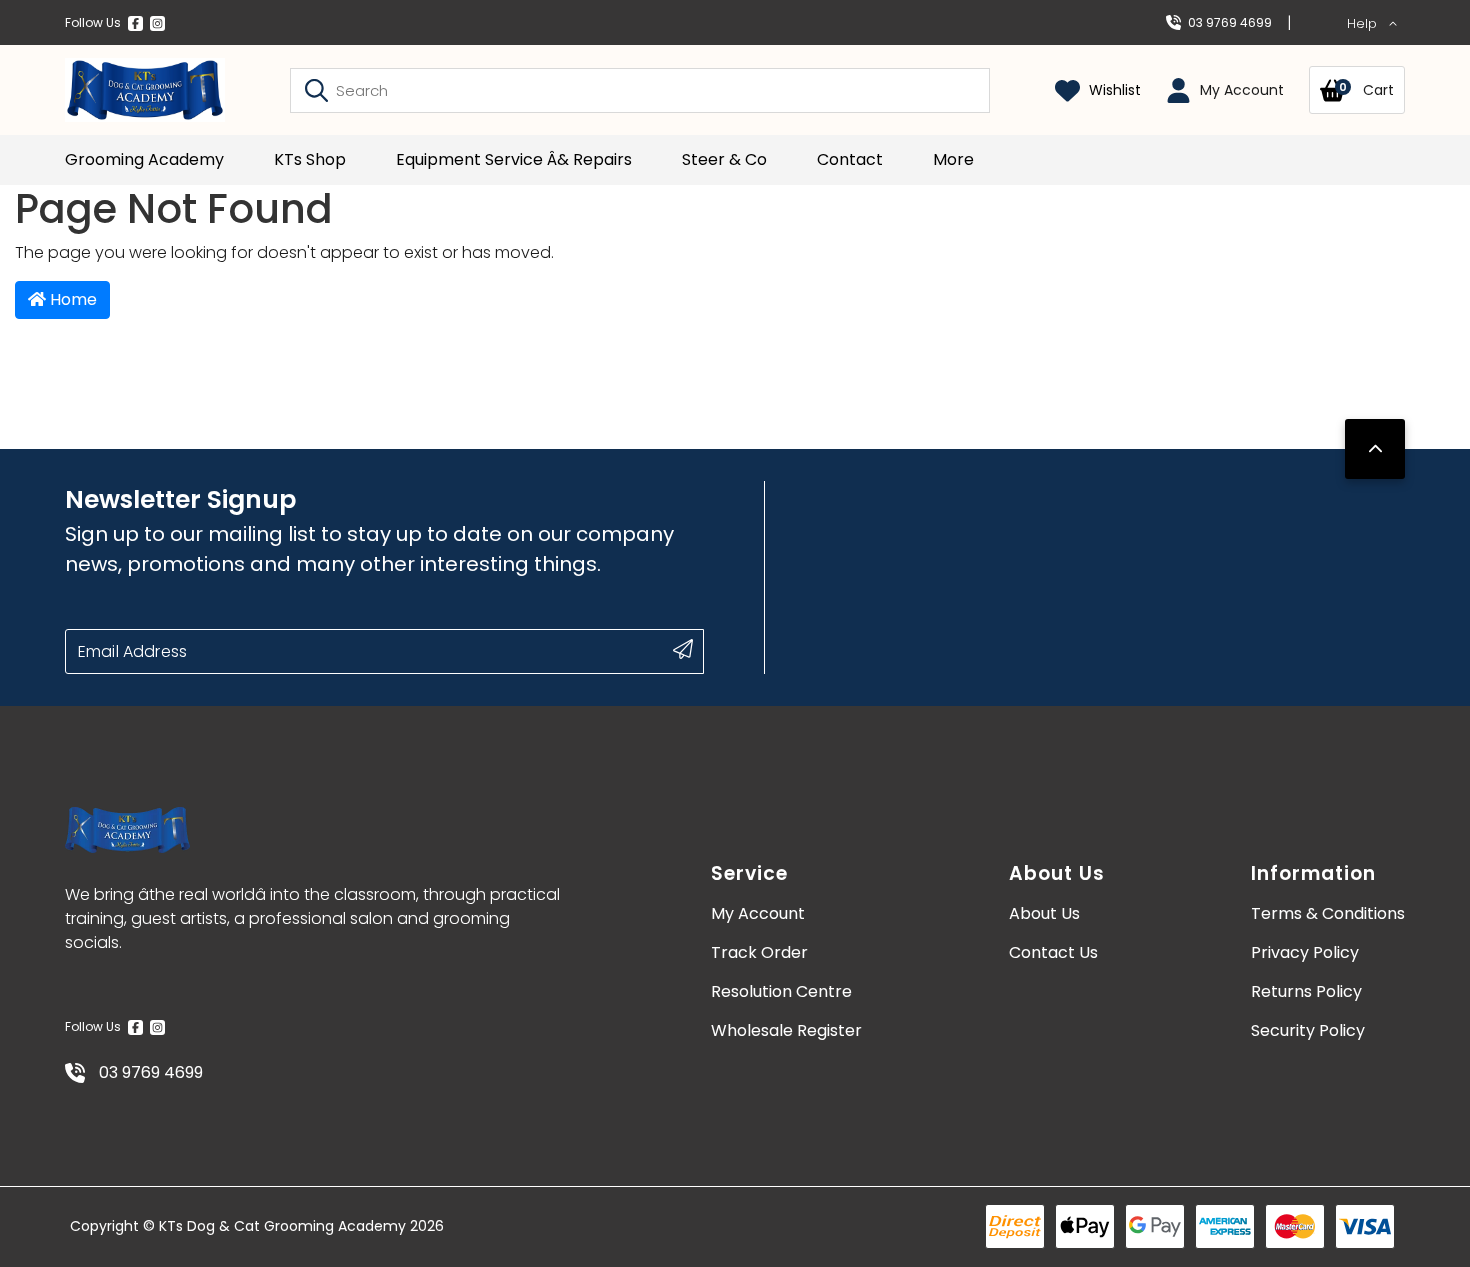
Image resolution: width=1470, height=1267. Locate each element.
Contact (850, 159)
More (953, 159)
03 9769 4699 (1230, 22)
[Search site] (316, 90)
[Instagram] (157, 23)
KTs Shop (310, 159)
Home (71, 299)
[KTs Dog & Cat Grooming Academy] (145, 90)
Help (1364, 23)
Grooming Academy (144, 159)
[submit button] (683, 649)
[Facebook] (135, 23)
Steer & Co (724, 159)
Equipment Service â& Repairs (514, 159)
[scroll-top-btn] (1375, 449)
